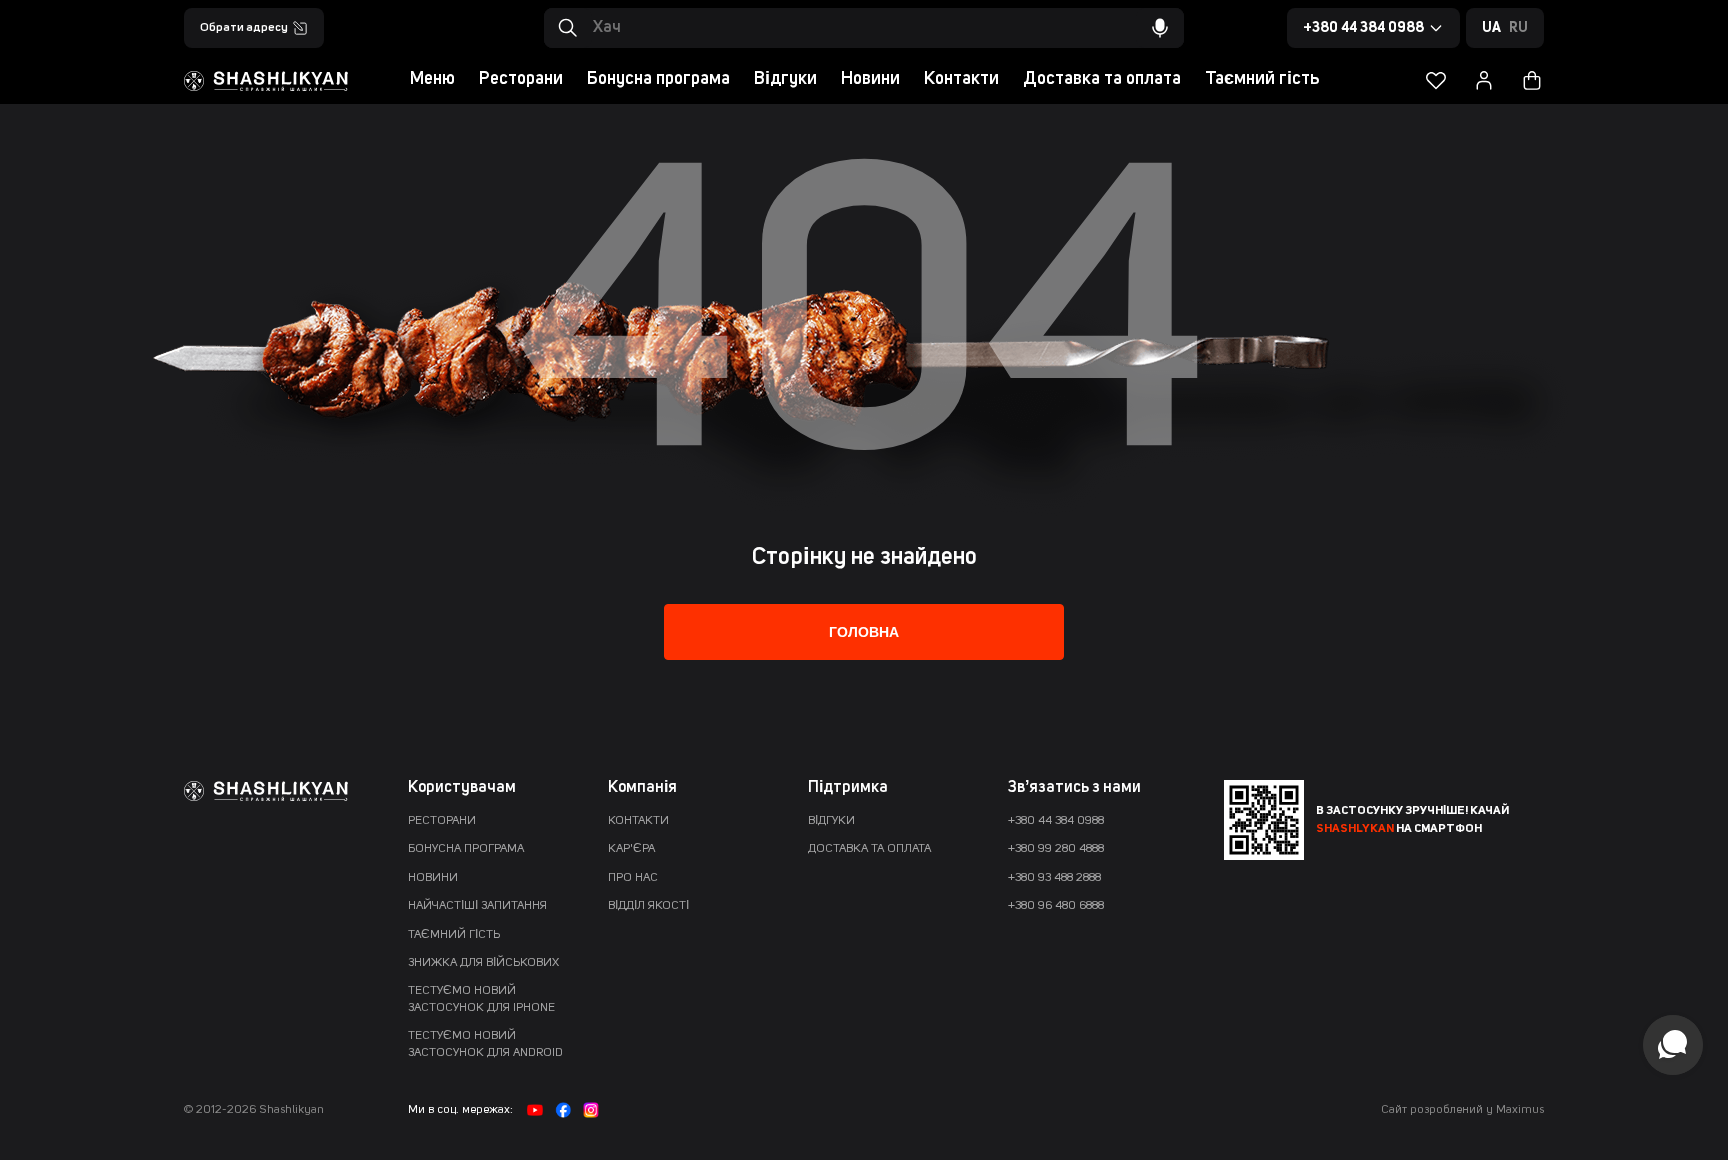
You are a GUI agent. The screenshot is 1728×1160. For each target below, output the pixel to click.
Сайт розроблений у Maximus (1462, 1110)
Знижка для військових (483, 963)
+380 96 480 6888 (1056, 906)
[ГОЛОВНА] (864, 652)
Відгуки (785, 79)
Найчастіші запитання (477, 906)
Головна (864, 632)
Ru (1518, 28)
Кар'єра (631, 849)
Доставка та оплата (1102, 79)
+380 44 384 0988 (1056, 821)
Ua (1491, 28)
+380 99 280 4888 (1056, 849)
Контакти (961, 79)
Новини (870, 79)
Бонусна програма (658, 79)
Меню (432, 79)
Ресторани (521, 79)
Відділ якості (648, 906)
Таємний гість (1262, 79)
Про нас (633, 878)
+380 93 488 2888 (1054, 878)
